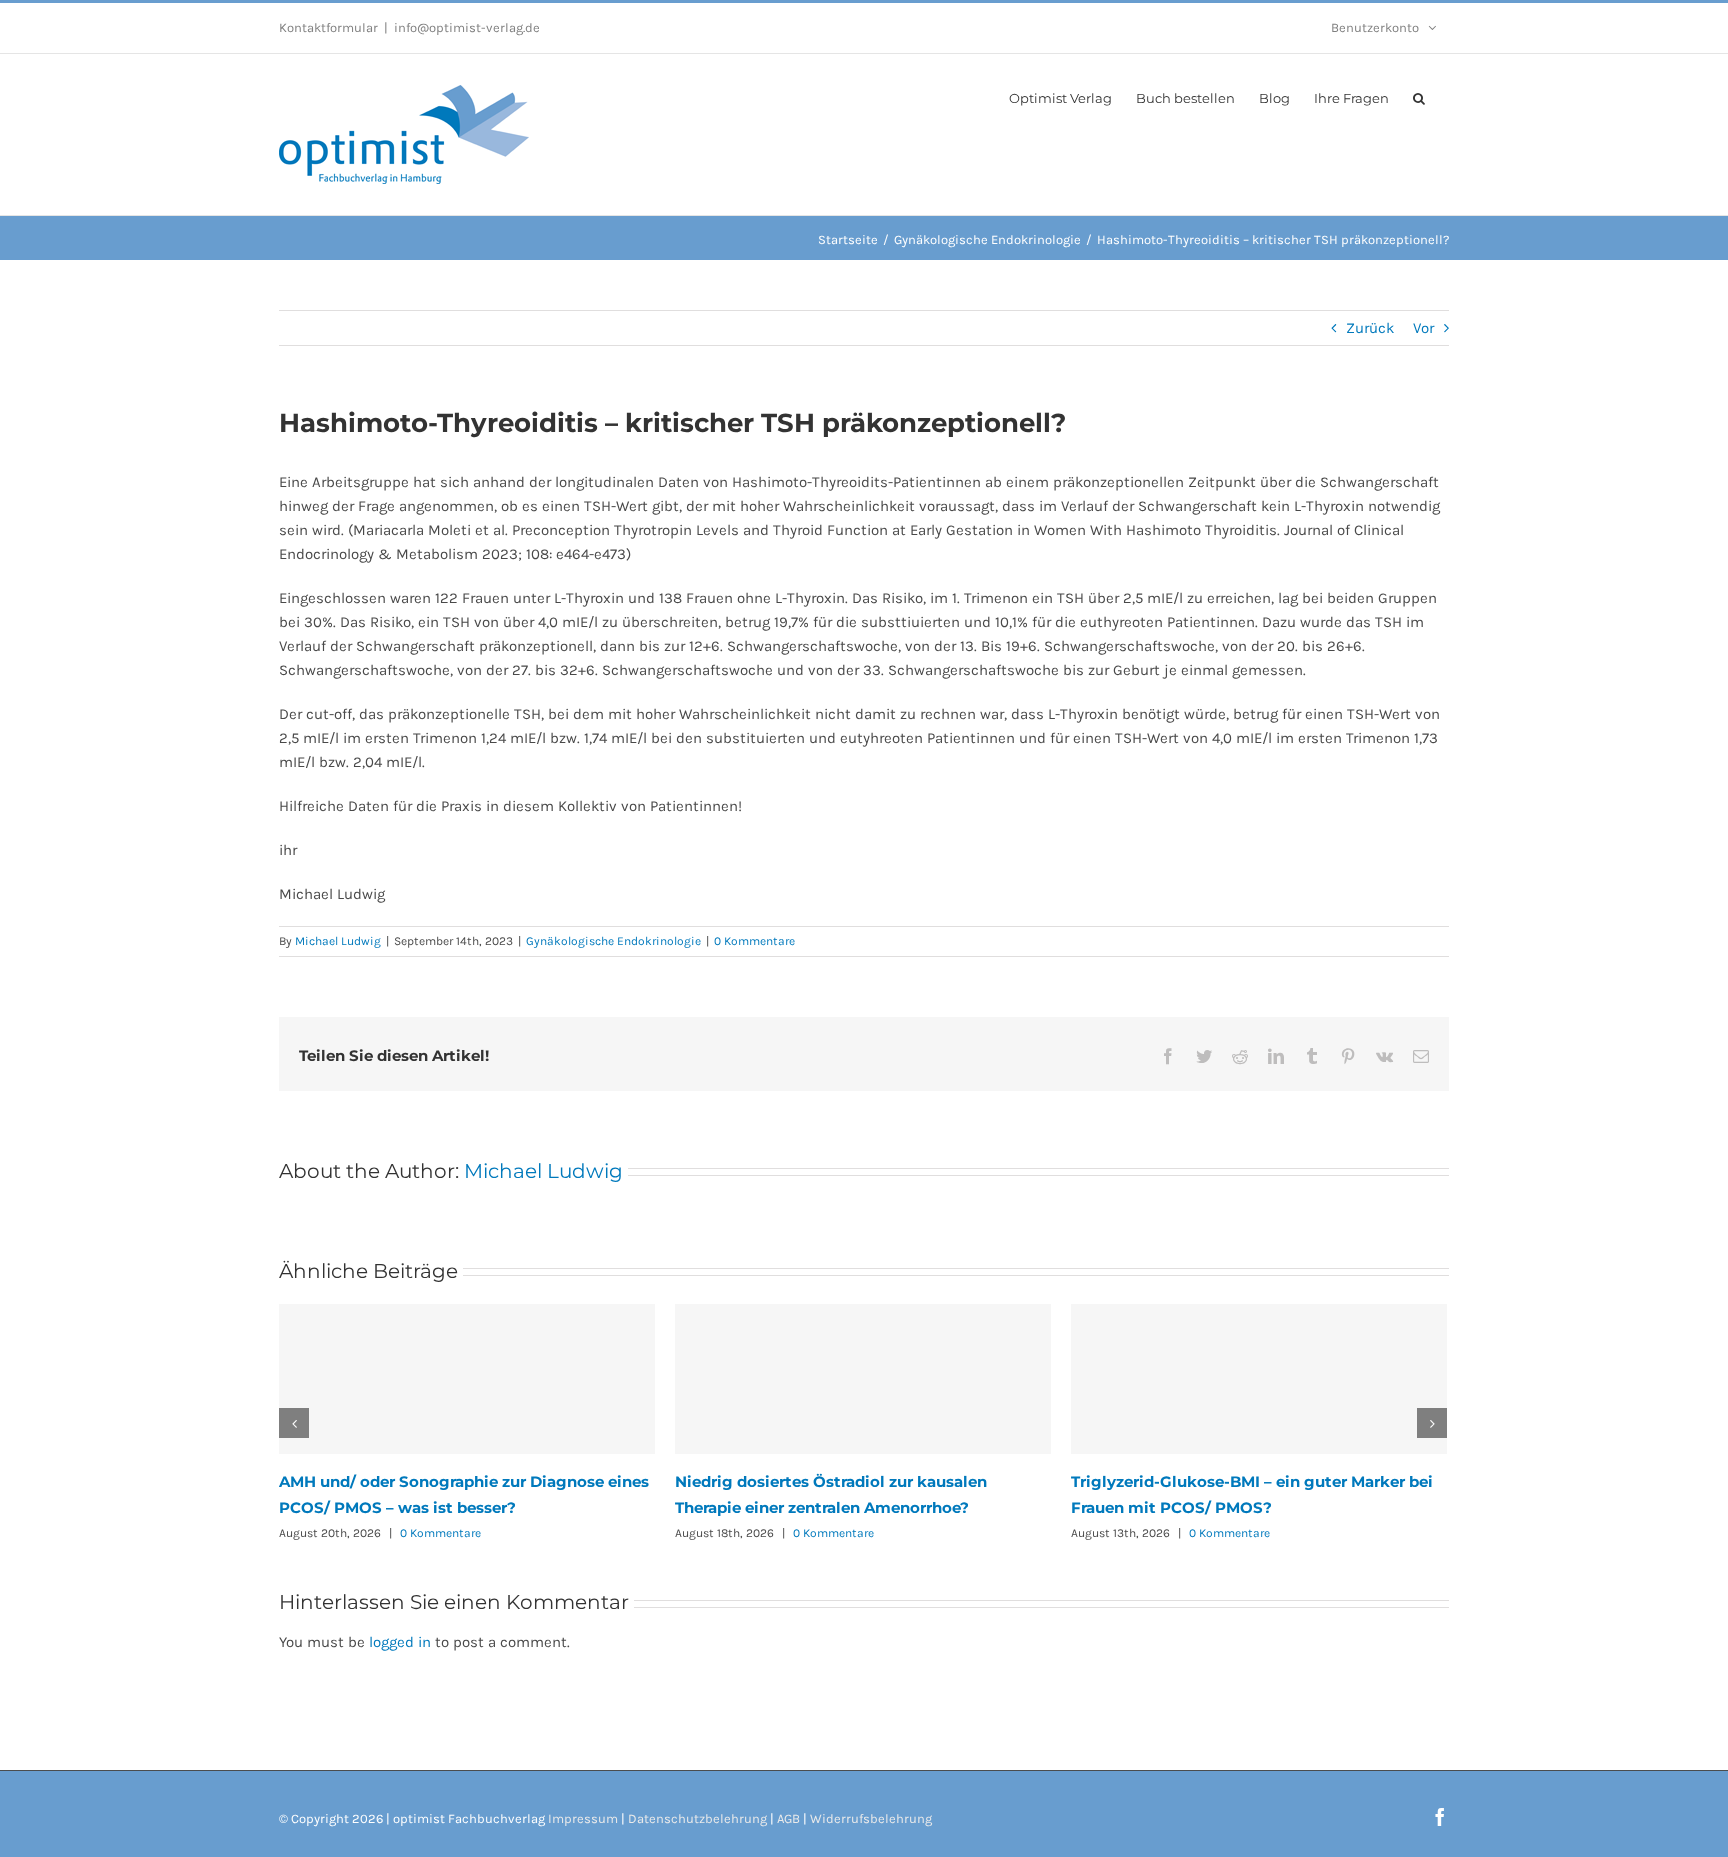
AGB (788, 1818)
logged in (400, 1642)
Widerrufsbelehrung (871, 1818)
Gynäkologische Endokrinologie (613, 941)
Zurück (1370, 328)
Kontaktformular (328, 27)
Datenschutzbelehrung (697, 1818)
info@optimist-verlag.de (467, 27)
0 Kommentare (754, 941)
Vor (1423, 328)
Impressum (583, 1818)
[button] (1419, 97)
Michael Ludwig (338, 941)
